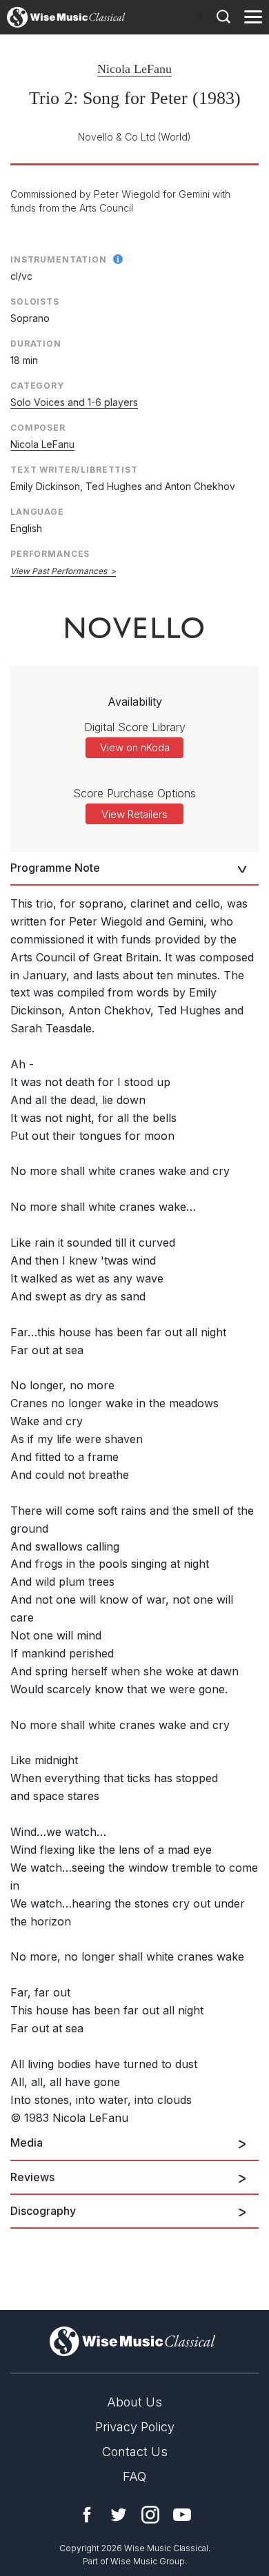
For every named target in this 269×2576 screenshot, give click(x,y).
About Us (134, 2402)
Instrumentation (59, 259)
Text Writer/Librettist (74, 470)
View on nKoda (135, 747)
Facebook (87, 2515)
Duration (36, 344)
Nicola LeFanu (134, 69)
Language (37, 512)
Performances (50, 554)
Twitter (119, 2515)
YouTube (182, 2515)
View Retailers (134, 814)
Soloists (35, 301)
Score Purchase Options (134, 793)
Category (37, 386)
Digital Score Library (135, 727)
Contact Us (135, 2452)
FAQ (134, 2476)
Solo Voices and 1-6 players (74, 402)
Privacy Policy (135, 2427)
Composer (38, 428)
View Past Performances (59, 571)
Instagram (150, 2515)
